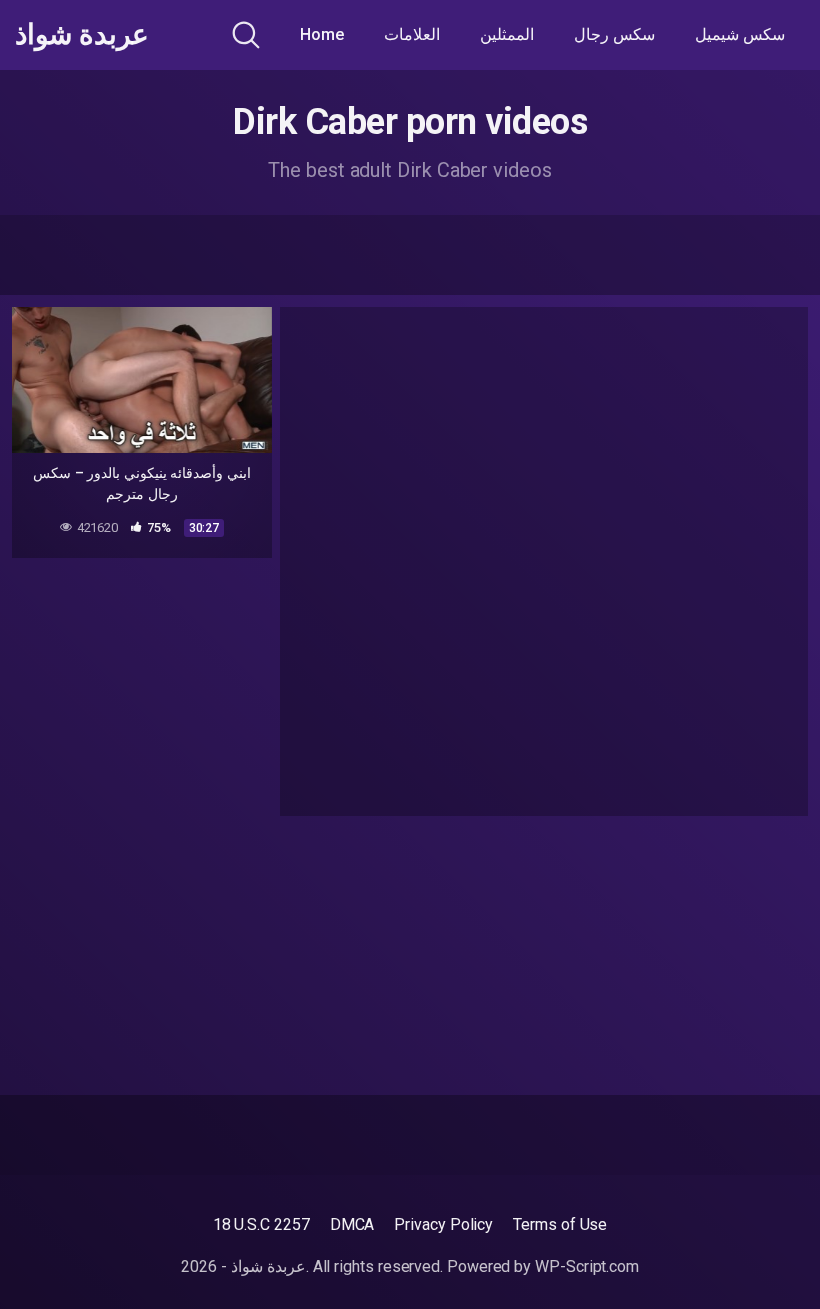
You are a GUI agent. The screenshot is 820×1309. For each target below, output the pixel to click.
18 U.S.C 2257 (261, 1224)
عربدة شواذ (82, 35)
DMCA (352, 1224)
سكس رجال (614, 34)
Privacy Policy (443, 1224)
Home (322, 34)
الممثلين (507, 34)
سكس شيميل (740, 34)
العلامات (412, 34)
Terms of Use (560, 1224)
